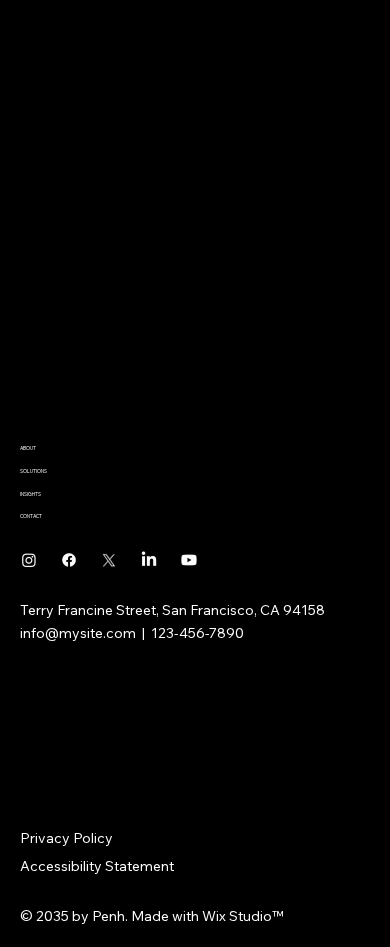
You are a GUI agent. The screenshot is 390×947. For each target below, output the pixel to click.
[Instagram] (29, 560)
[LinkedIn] (149, 560)
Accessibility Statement (97, 866)
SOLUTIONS (33, 471)
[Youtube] (189, 560)
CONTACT (31, 516)
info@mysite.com (78, 633)
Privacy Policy (66, 838)
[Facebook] (69, 560)
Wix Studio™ (242, 916)
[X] (109, 560)
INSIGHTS (30, 494)
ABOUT (28, 448)
